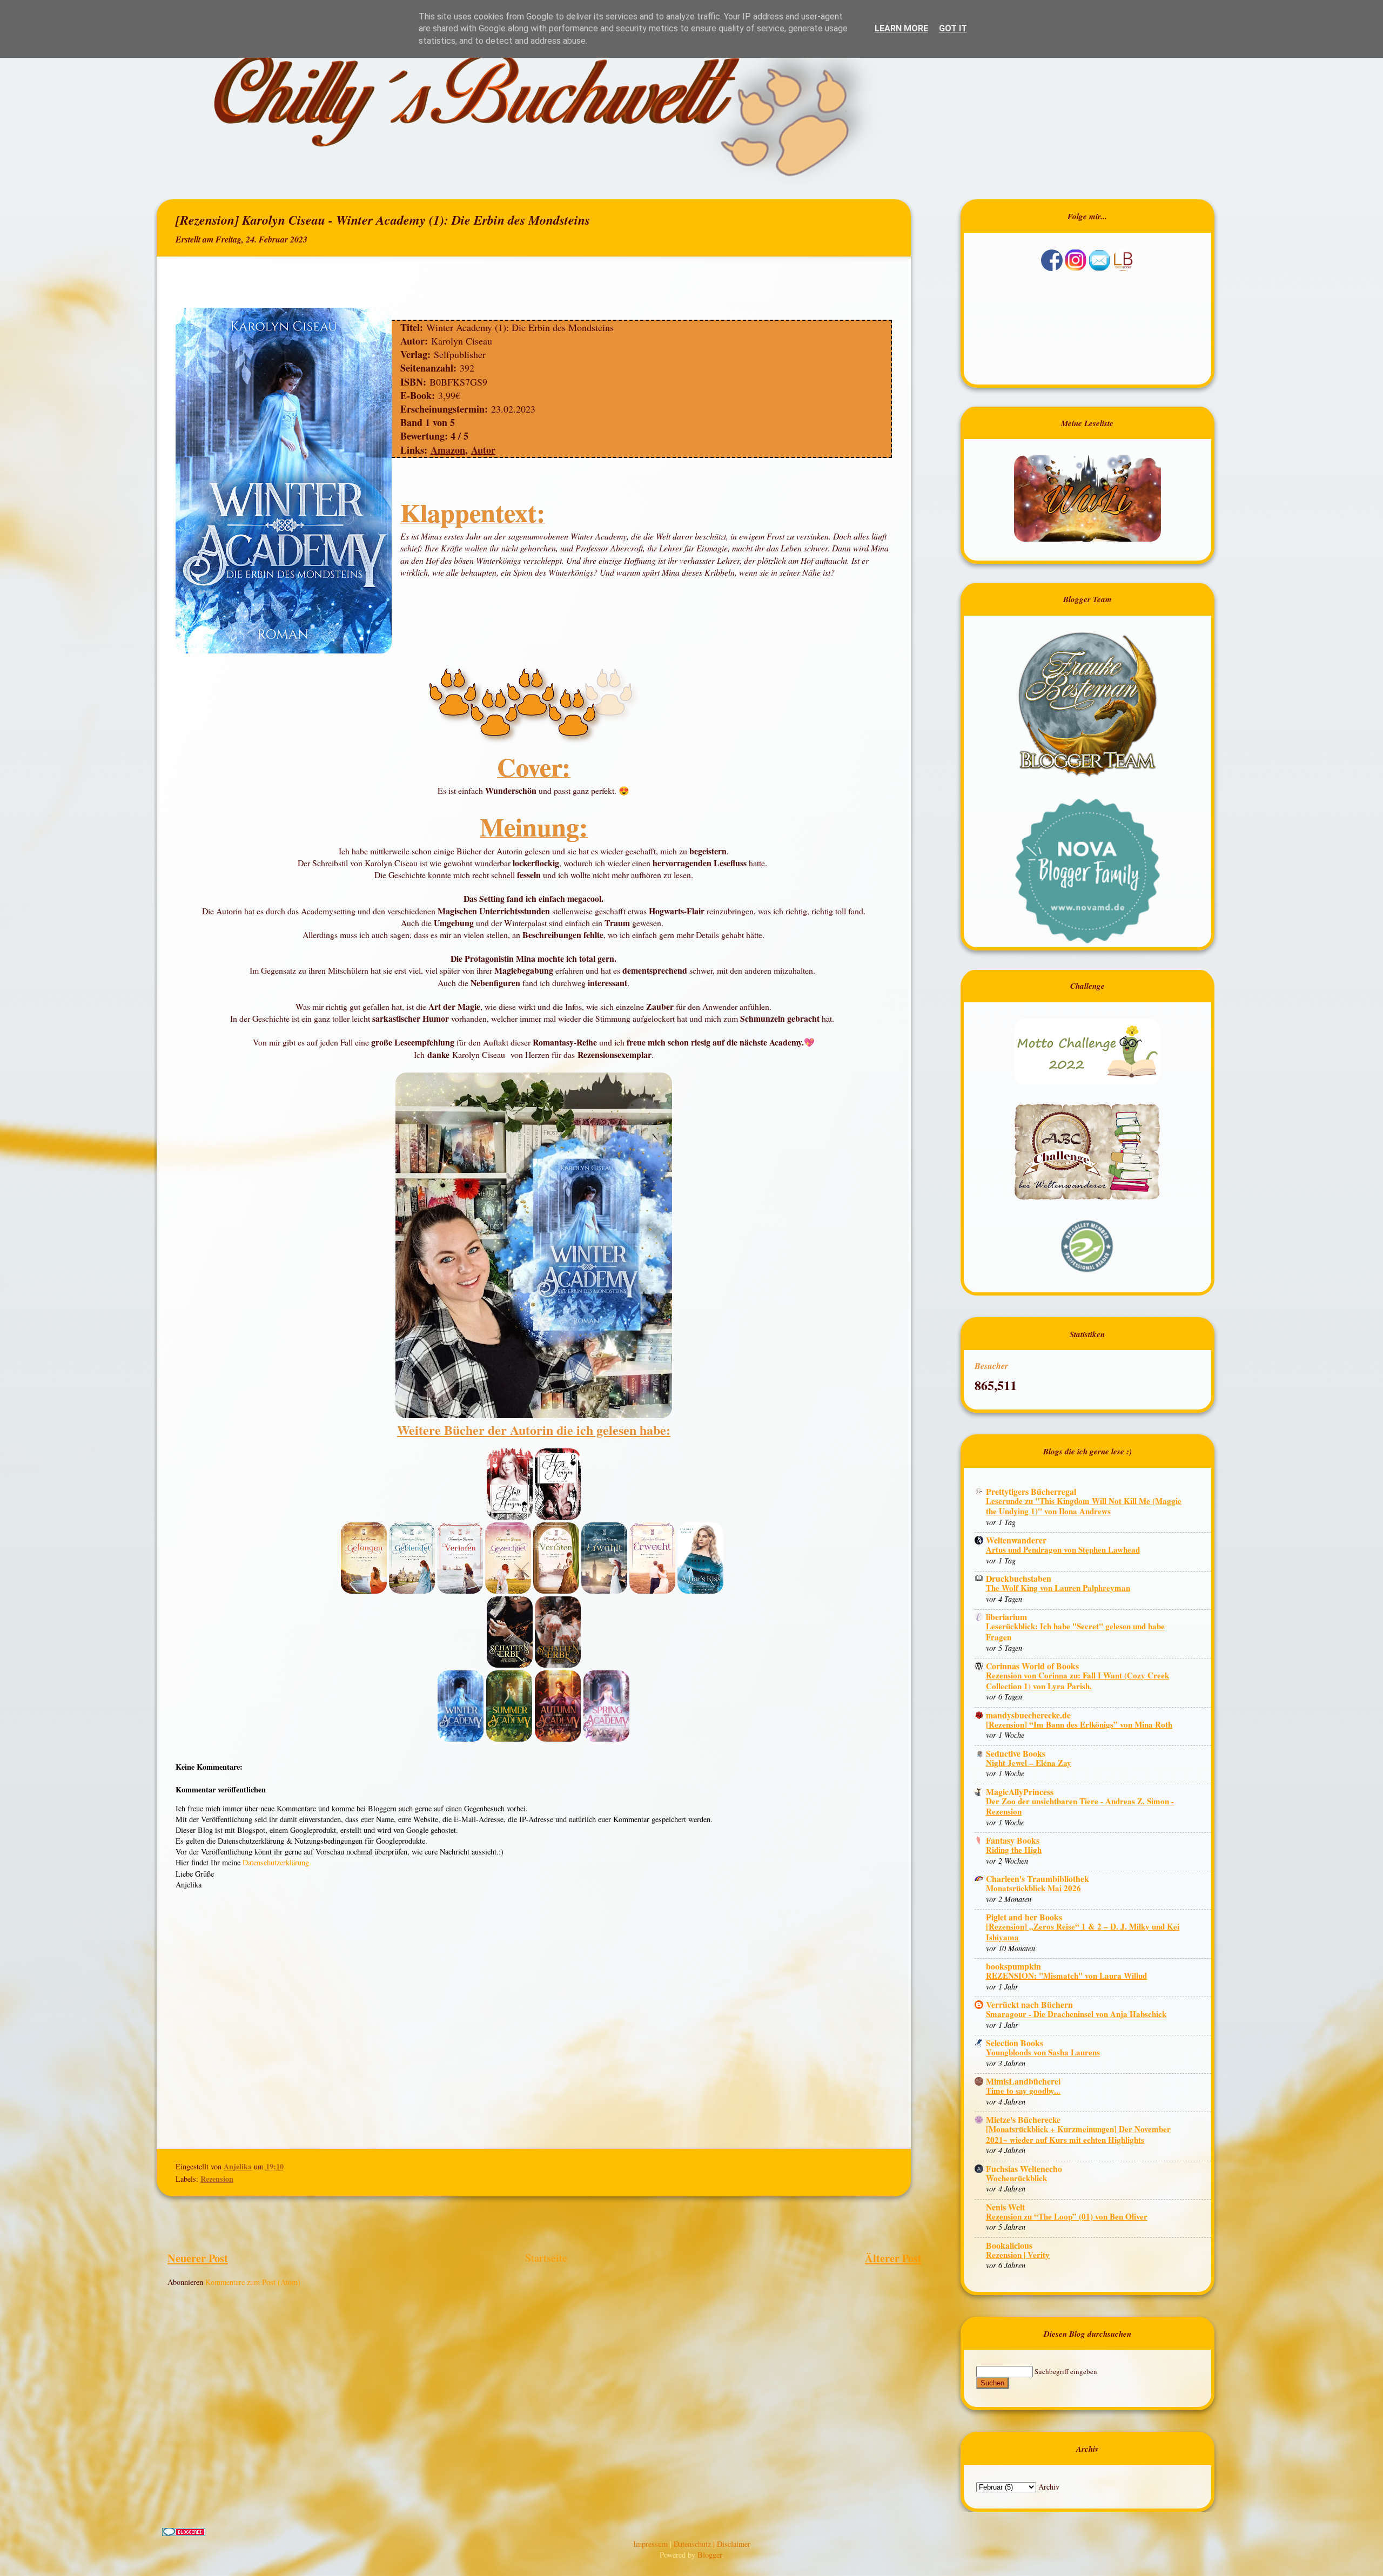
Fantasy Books (1013, 1840)
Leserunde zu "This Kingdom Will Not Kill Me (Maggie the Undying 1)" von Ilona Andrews (1084, 1506)
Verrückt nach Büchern (1029, 2004)
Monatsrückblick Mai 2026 (1033, 1888)
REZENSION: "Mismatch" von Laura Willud (1066, 1975)
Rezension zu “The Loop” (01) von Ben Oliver (1067, 2216)
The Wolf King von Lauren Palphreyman (1058, 1588)
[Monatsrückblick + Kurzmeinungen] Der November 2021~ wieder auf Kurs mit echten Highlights (1078, 2134)
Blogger (710, 2555)
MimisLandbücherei (1023, 2081)
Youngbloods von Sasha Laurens (1043, 2052)
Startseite (546, 2258)
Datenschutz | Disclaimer (712, 2544)
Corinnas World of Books (1032, 1666)
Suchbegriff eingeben (1066, 2371)
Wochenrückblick (1016, 2178)
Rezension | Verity (1018, 2255)
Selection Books (1015, 2043)
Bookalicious (1009, 2245)
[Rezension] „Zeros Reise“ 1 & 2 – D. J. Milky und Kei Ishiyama (1083, 1932)
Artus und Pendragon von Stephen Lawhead (1063, 1549)
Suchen (992, 2383)
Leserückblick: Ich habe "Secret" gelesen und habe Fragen (1075, 1631)
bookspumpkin (1013, 1966)
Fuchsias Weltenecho (1024, 2169)
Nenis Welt (1005, 2207)
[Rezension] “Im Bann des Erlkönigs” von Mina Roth (1079, 1724)
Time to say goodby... (1023, 2091)
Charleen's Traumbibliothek (1038, 1879)
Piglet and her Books (1024, 1917)
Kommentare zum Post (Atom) (253, 2282)
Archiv (1049, 2487)
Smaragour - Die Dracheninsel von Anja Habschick (1076, 2014)
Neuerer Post (198, 2258)
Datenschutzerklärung (276, 1862)
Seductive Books (1016, 1753)
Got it (953, 28)
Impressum (652, 2544)
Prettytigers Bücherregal (1031, 1491)
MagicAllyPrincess (1020, 1792)
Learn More (901, 28)
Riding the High (1014, 1850)
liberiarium (1006, 1617)
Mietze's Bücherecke (1023, 2119)
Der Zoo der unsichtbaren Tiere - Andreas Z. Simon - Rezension (1080, 1806)
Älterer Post (893, 2258)
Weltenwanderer (1016, 1540)
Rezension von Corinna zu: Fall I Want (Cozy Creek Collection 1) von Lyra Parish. (1077, 1681)
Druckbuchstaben (1019, 1578)
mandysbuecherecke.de (1028, 1715)
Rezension (217, 2179)
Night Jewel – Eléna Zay (1029, 1763)
